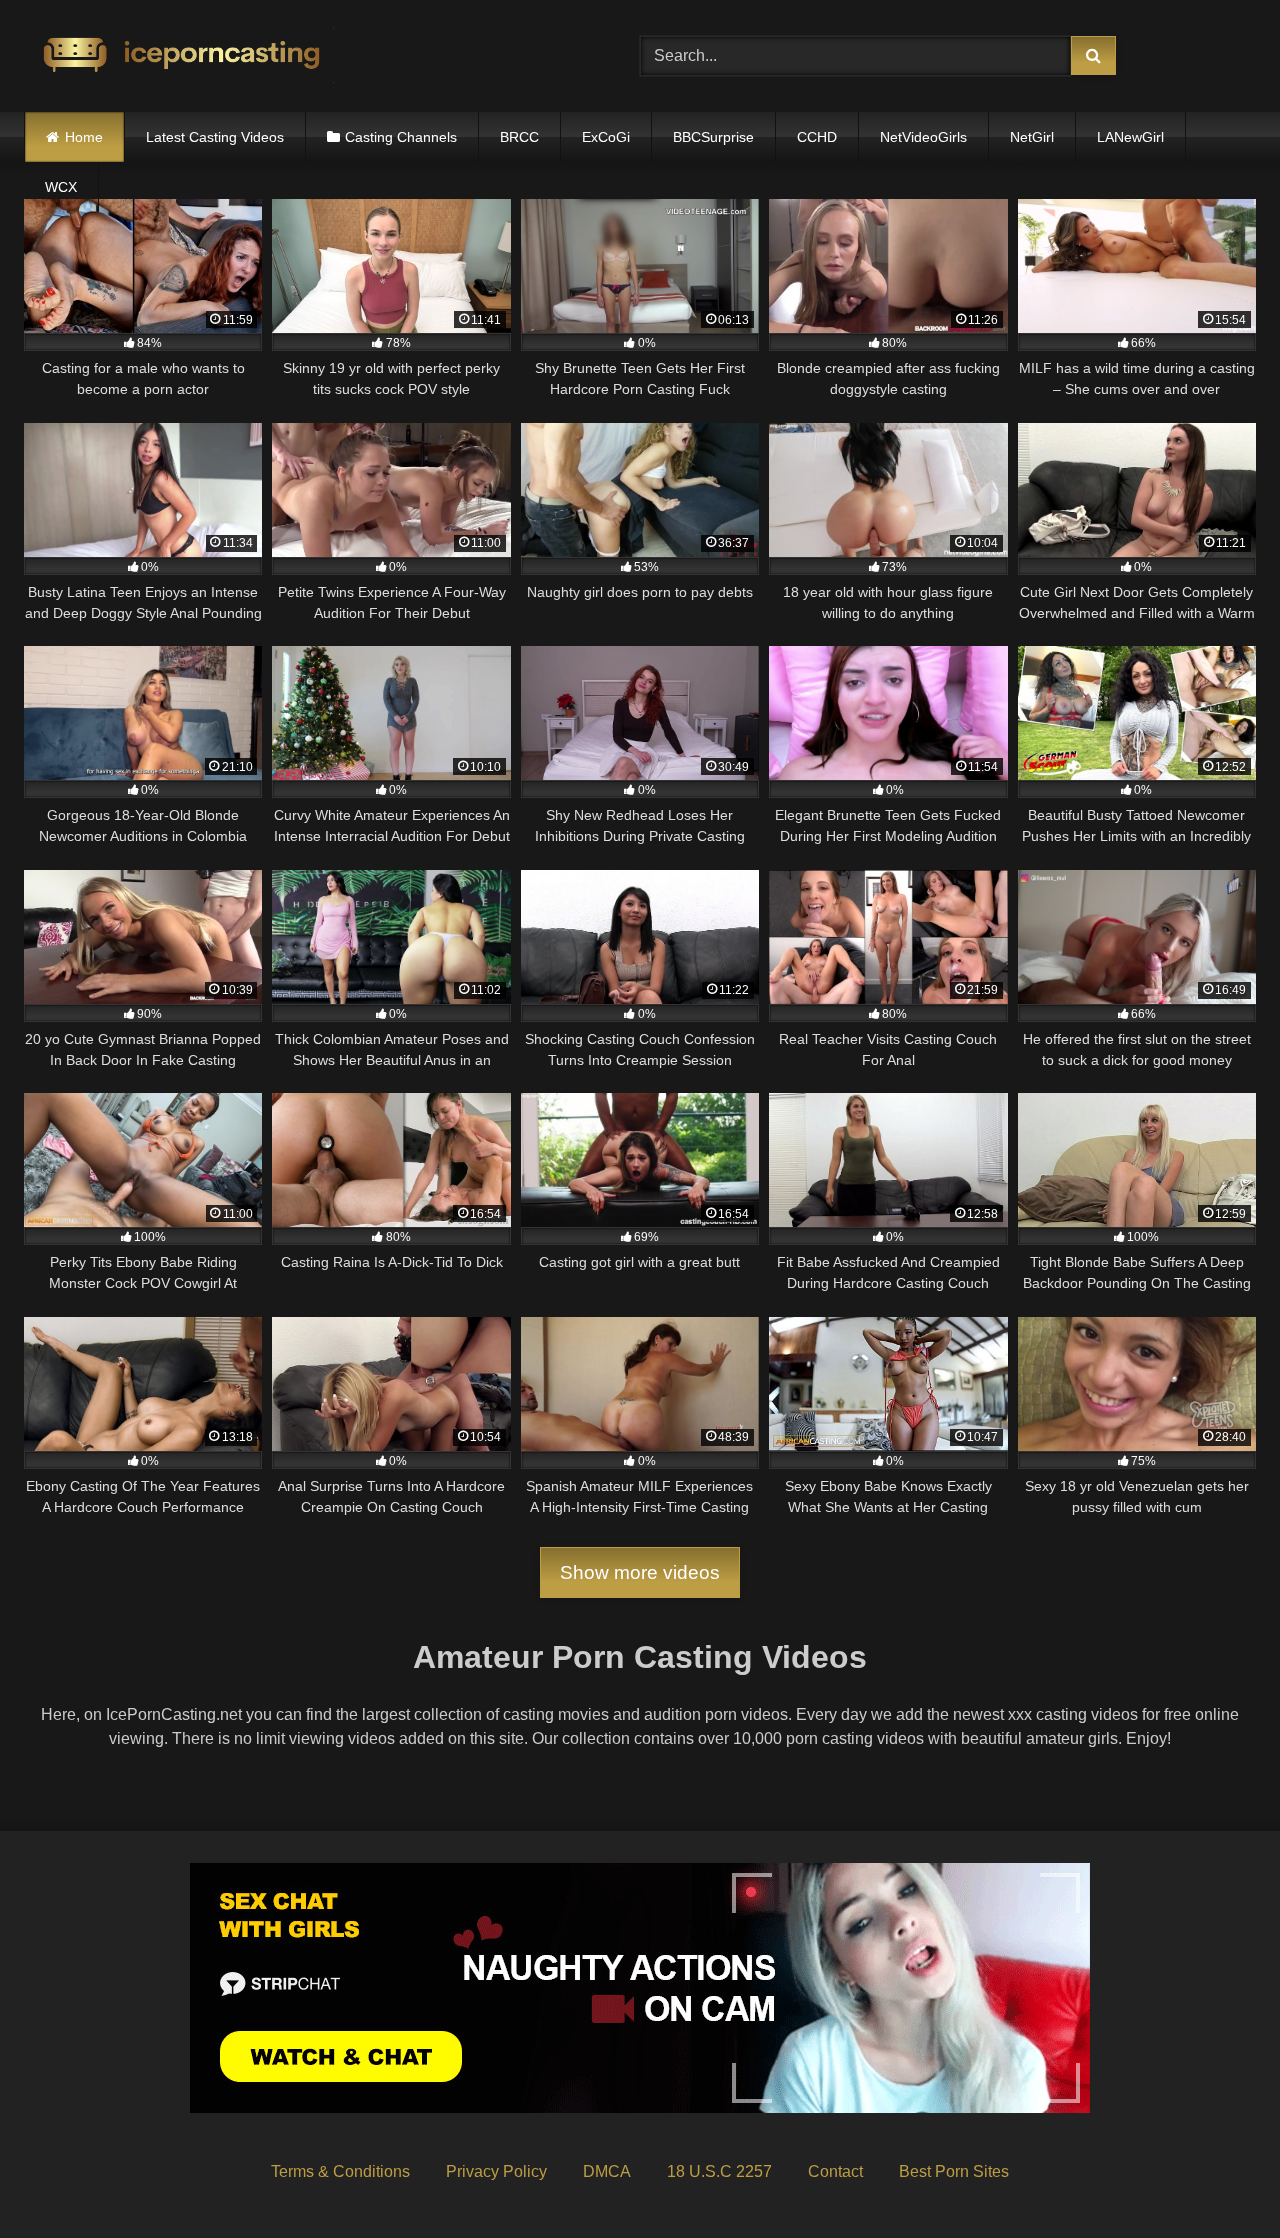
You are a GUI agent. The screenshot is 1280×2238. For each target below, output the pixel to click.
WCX (61, 187)
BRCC (519, 137)
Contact (835, 2171)
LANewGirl (1130, 137)
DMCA (607, 2171)
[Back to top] (1218, 2178)
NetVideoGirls (923, 137)
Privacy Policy (496, 2171)
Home (84, 137)
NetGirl (1032, 137)
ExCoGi (606, 137)
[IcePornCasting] (179, 56)
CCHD (817, 137)
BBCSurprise (713, 137)
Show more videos (640, 1572)
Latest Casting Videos (215, 137)
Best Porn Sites (954, 2171)
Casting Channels (401, 137)
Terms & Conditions (340, 2171)
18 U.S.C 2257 (719, 2171)
